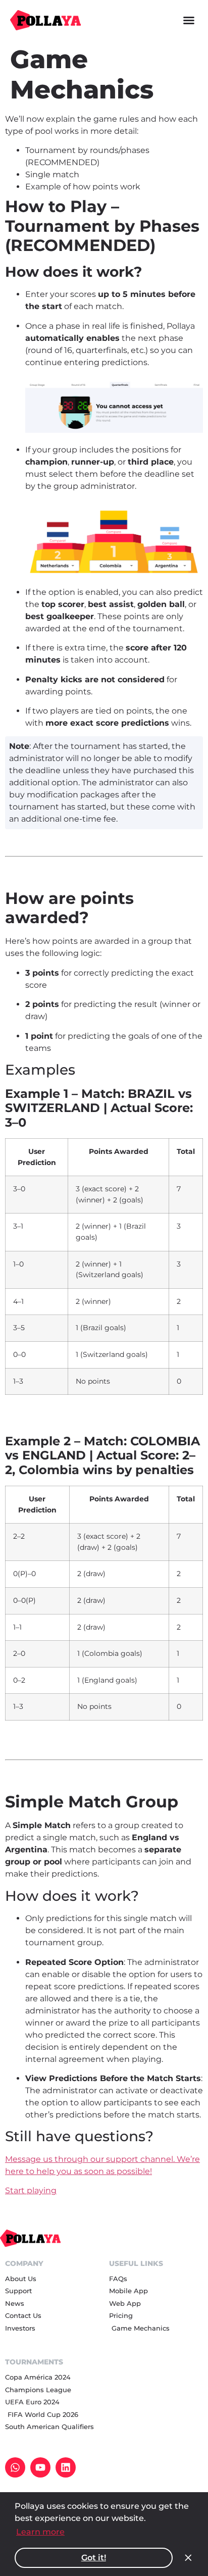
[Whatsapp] (15, 2467)
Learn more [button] (40, 2532)
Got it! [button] (94, 2558)
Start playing (31, 2190)
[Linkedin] (66, 2467)
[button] (189, 20)
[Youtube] (40, 2467)
